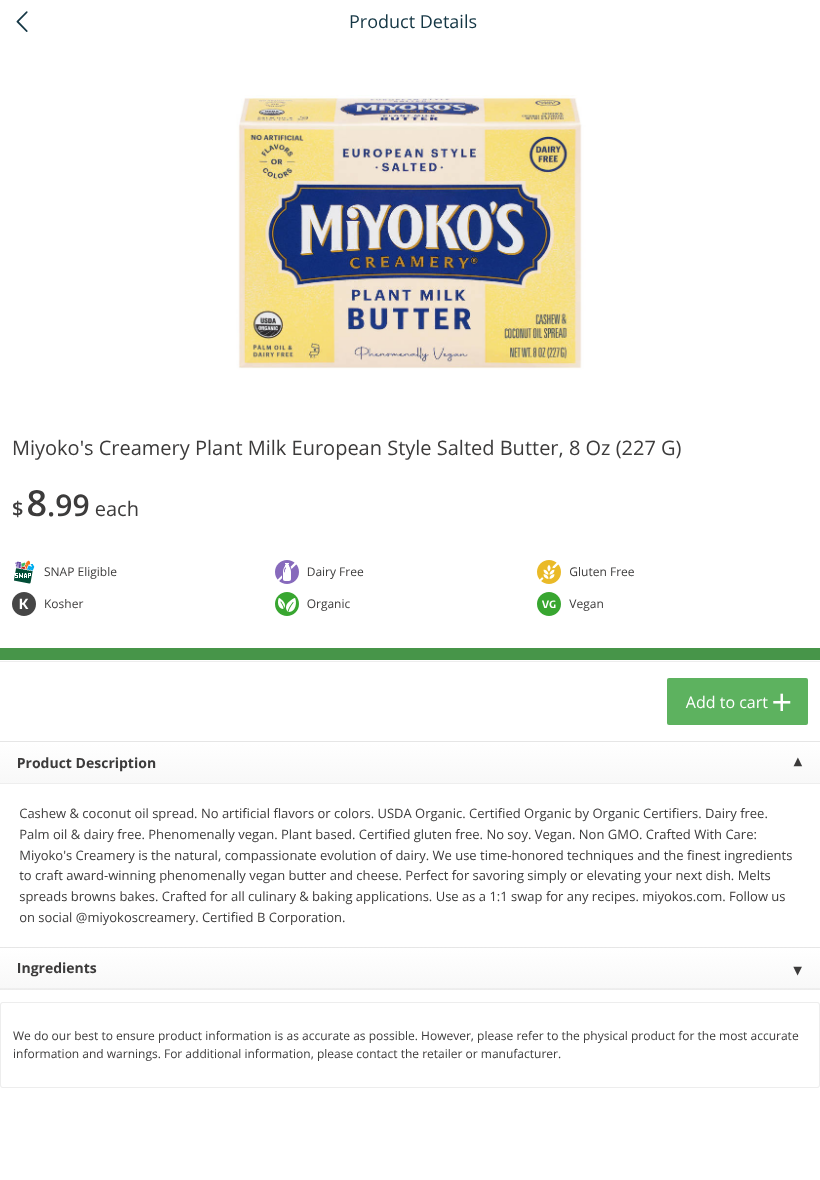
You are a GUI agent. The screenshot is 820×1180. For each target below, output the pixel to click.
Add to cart (727, 702)
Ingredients (57, 968)
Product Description (86, 763)
